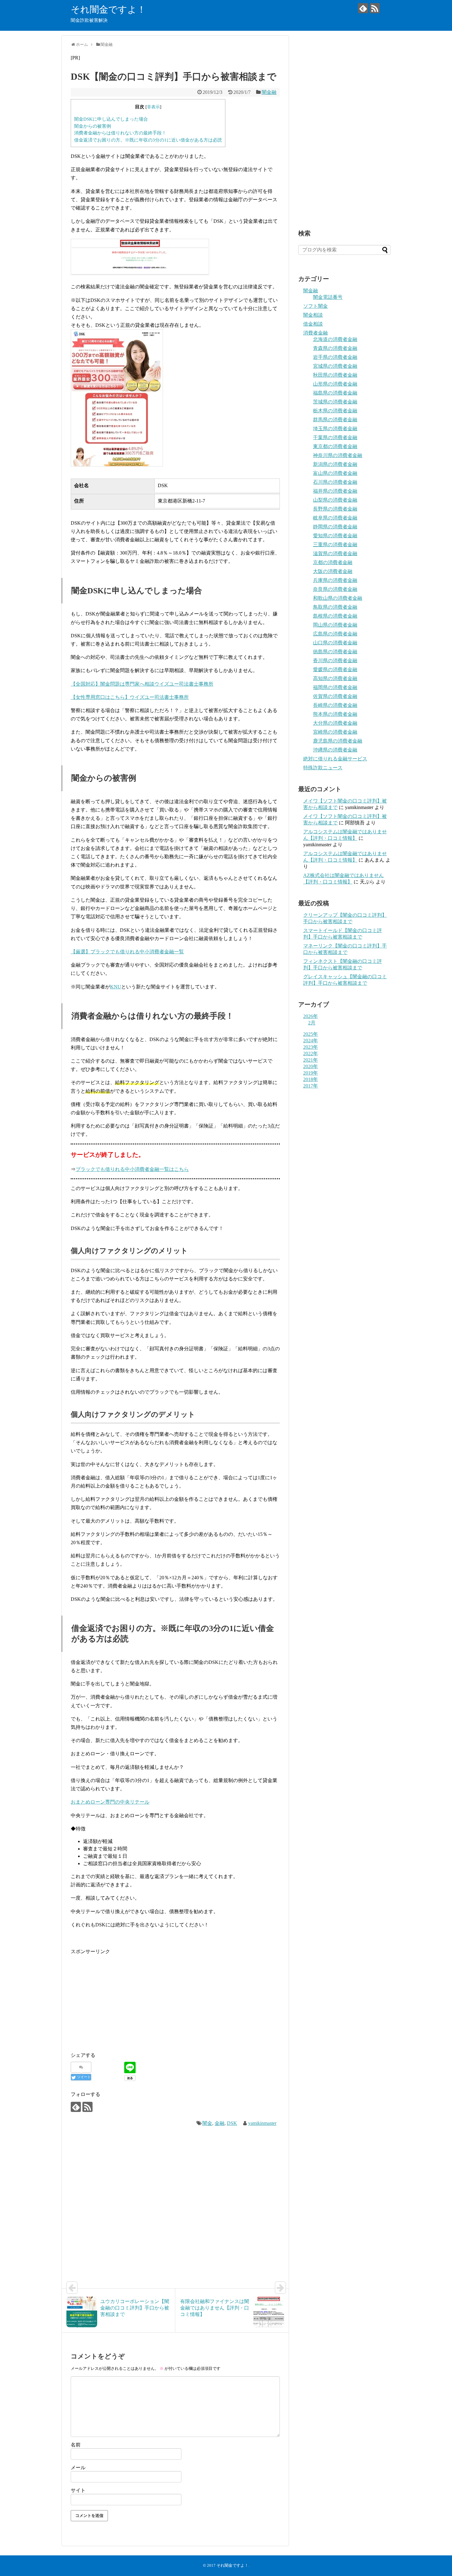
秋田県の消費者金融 (335, 375)
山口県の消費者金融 (335, 643)
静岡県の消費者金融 (335, 527)
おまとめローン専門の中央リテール (110, 1802)
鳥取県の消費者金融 (335, 607)
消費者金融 (315, 333)
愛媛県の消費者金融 (335, 669)
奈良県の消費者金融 (335, 589)
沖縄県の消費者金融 (335, 750)
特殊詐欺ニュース (323, 768)
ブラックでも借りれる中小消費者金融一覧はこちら (132, 1169)
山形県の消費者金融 (335, 384)
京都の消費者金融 (333, 562)
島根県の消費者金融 (335, 616)
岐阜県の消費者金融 (335, 518)
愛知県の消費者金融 (335, 536)
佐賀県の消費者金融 (335, 696)
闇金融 (269, 92)
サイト (78, 2490)
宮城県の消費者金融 (335, 366)
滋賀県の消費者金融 (335, 553)
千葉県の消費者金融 (335, 437)
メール (78, 2468)
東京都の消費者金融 (335, 446)
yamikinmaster (262, 2123)
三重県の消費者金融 (335, 545)
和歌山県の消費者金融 (338, 598)
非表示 (153, 107)
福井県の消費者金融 (335, 491)
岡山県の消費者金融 (335, 625)
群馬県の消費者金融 (335, 420)
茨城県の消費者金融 (335, 402)
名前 (76, 2445)
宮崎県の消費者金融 (335, 732)
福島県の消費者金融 (335, 393)
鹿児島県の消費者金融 (338, 741)
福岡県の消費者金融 (335, 687)
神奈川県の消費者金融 (338, 455)
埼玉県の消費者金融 (335, 429)
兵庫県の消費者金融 (335, 580)
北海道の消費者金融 (335, 339)
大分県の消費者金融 (335, 723)
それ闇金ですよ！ (108, 9)
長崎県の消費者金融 (335, 705)
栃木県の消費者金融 (335, 411)
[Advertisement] (122, 1999)
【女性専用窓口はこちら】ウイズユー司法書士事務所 (130, 697)
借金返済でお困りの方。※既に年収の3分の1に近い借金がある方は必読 (148, 140)
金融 (220, 2123)
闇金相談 (313, 315)
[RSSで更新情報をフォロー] (375, 8)
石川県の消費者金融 (335, 482)
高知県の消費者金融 (335, 678)
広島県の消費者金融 (335, 634)
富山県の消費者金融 (335, 473)
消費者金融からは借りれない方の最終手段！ (120, 133)
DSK (232, 2123)
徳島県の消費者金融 (335, 652)
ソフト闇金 (315, 306)
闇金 (207, 2123)
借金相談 (313, 324)
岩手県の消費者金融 (335, 357)
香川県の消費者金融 (335, 661)
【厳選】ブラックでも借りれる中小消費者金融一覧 (127, 952)
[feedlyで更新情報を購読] (363, 8)
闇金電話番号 (328, 297)
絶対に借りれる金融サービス (335, 759)
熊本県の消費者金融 (335, 714)
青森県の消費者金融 (335, 348)
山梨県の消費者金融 (335, 500)
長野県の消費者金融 (335, 509)
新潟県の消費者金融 (335, 464)
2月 (312, 1023)
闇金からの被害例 (93, 126)
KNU (116, 987)
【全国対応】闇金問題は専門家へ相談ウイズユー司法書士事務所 (142, 684)
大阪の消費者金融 (333, 571)
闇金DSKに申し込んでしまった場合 (111, 119)
